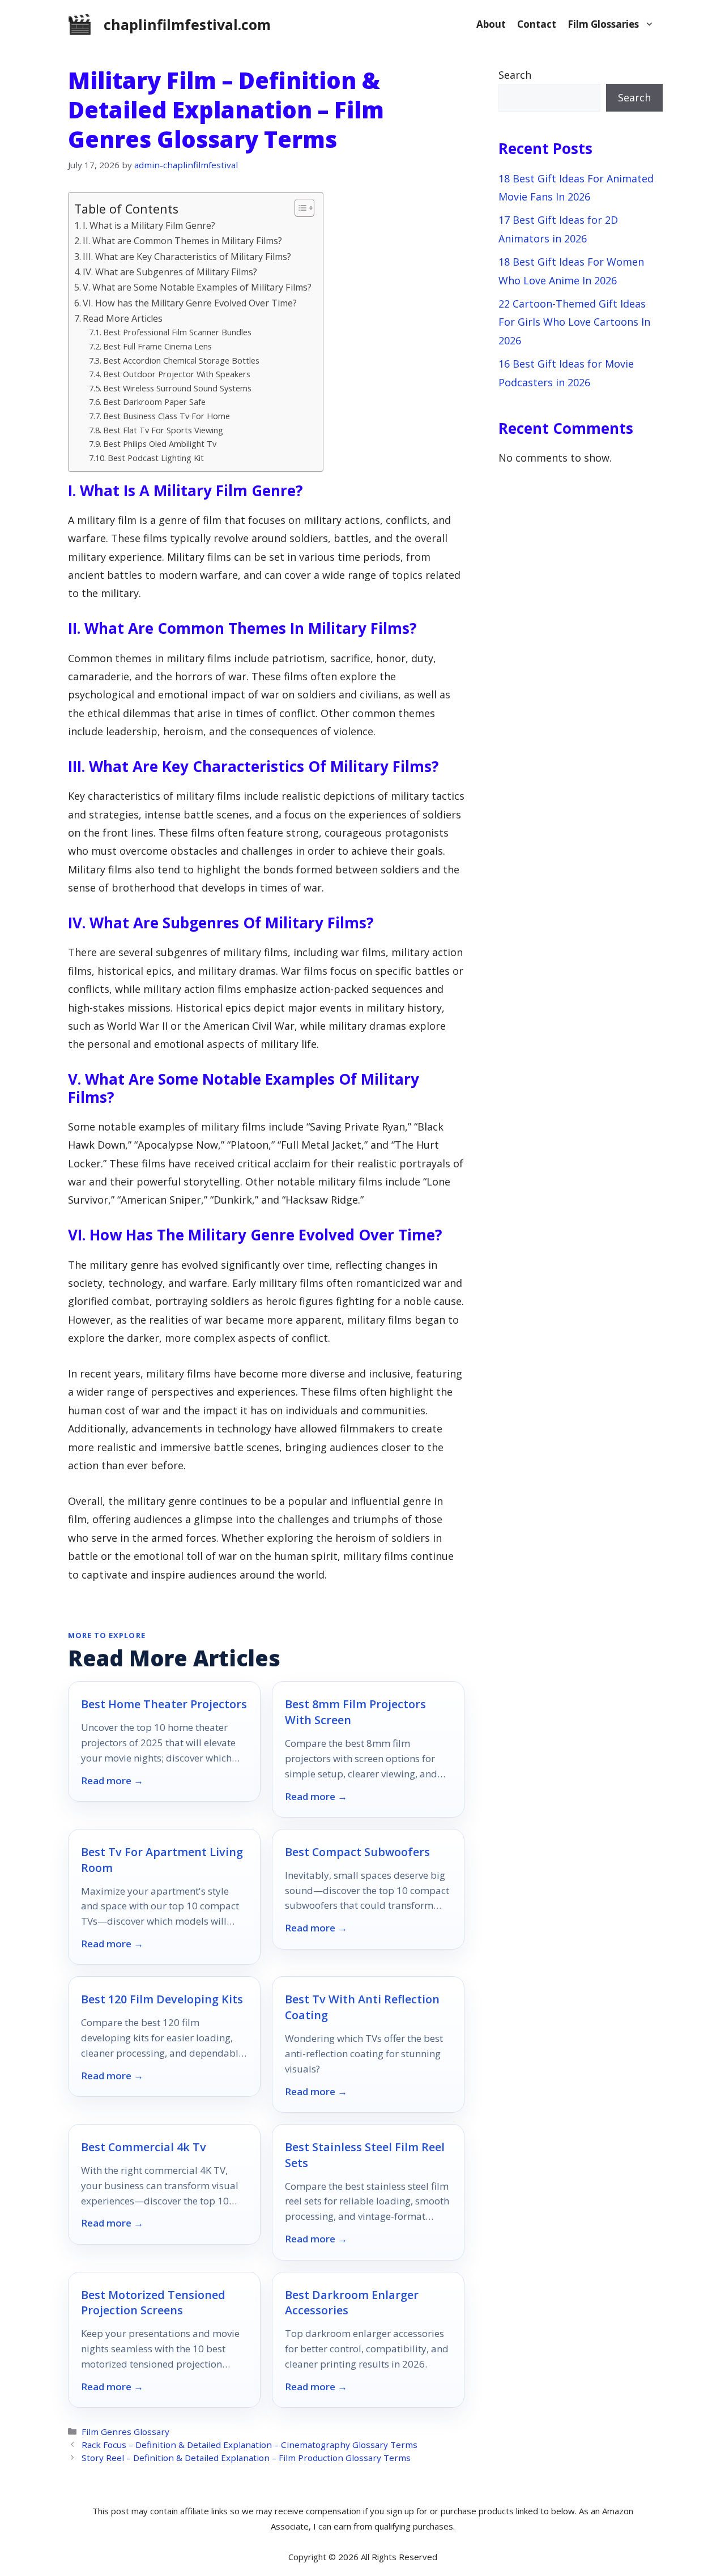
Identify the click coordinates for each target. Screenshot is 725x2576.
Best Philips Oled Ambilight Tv (160, 443)
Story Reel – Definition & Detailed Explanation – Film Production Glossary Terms (246, 2458)
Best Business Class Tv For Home (167, 416)
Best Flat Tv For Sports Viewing (163, 430)
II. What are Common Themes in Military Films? (182, 241)
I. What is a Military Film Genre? (149, 225)
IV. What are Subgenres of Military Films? (170, 272)
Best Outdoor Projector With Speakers (177, 374)
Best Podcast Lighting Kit (156, 458)
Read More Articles (123, 318)
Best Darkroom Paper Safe (154, 402)
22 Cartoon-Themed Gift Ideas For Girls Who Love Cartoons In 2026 (574, 322)
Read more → (112, 1781)
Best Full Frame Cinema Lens (157, 346)
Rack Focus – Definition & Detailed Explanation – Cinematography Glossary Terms (250, 2445)
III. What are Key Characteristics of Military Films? (187, 257)
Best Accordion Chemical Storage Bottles (181, 360)
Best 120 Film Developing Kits (162, 1999)
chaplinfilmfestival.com (187, 24)
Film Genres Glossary (125, 2432)
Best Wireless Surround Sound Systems (177, 388)
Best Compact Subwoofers (357, 1852)
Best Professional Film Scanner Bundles (177, 332)
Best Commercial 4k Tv (144, 2147)
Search (515, 75)
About (491, 24)
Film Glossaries (603, 24)
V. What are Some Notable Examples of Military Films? (197, 287)
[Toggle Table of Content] (299, 208)
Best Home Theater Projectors (164, 1704)
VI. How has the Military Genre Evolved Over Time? (190, 303)
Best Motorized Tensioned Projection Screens (153, 2303)
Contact (537, 24)
